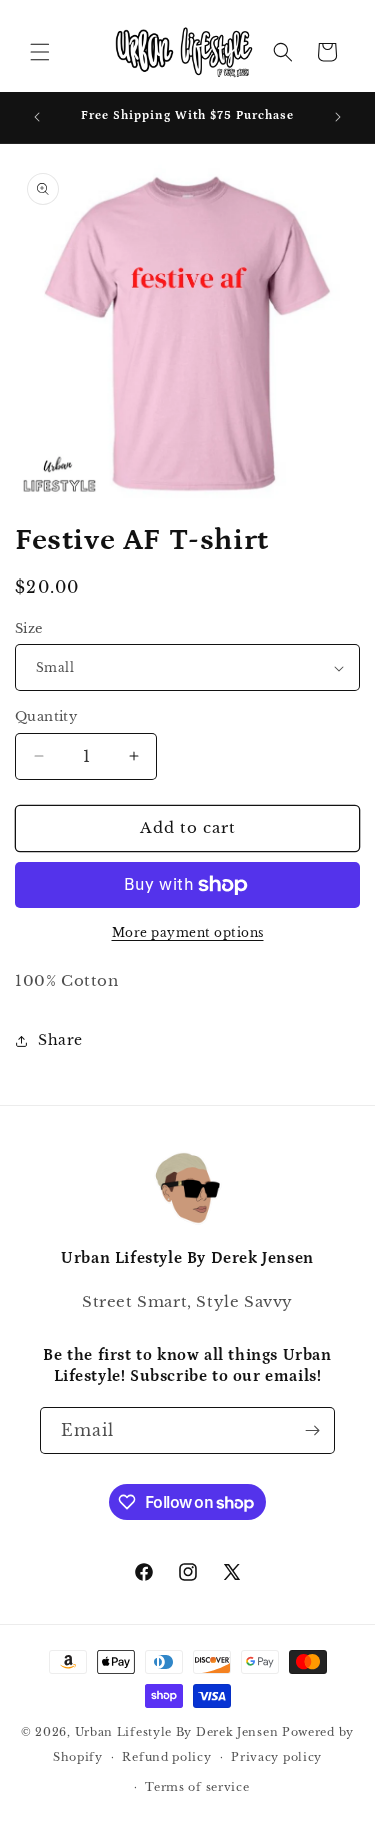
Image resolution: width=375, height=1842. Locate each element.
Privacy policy (276, 1757)
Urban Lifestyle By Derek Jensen (177, 1732)
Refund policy (166, 1757)
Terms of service (197, 1787)
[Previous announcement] (37, 117)
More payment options (188, 932)
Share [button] (60, 1040)
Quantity (46, 716)
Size (29, 628)
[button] (40, 52)
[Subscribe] (312, 1430)
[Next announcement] (338, 117)
